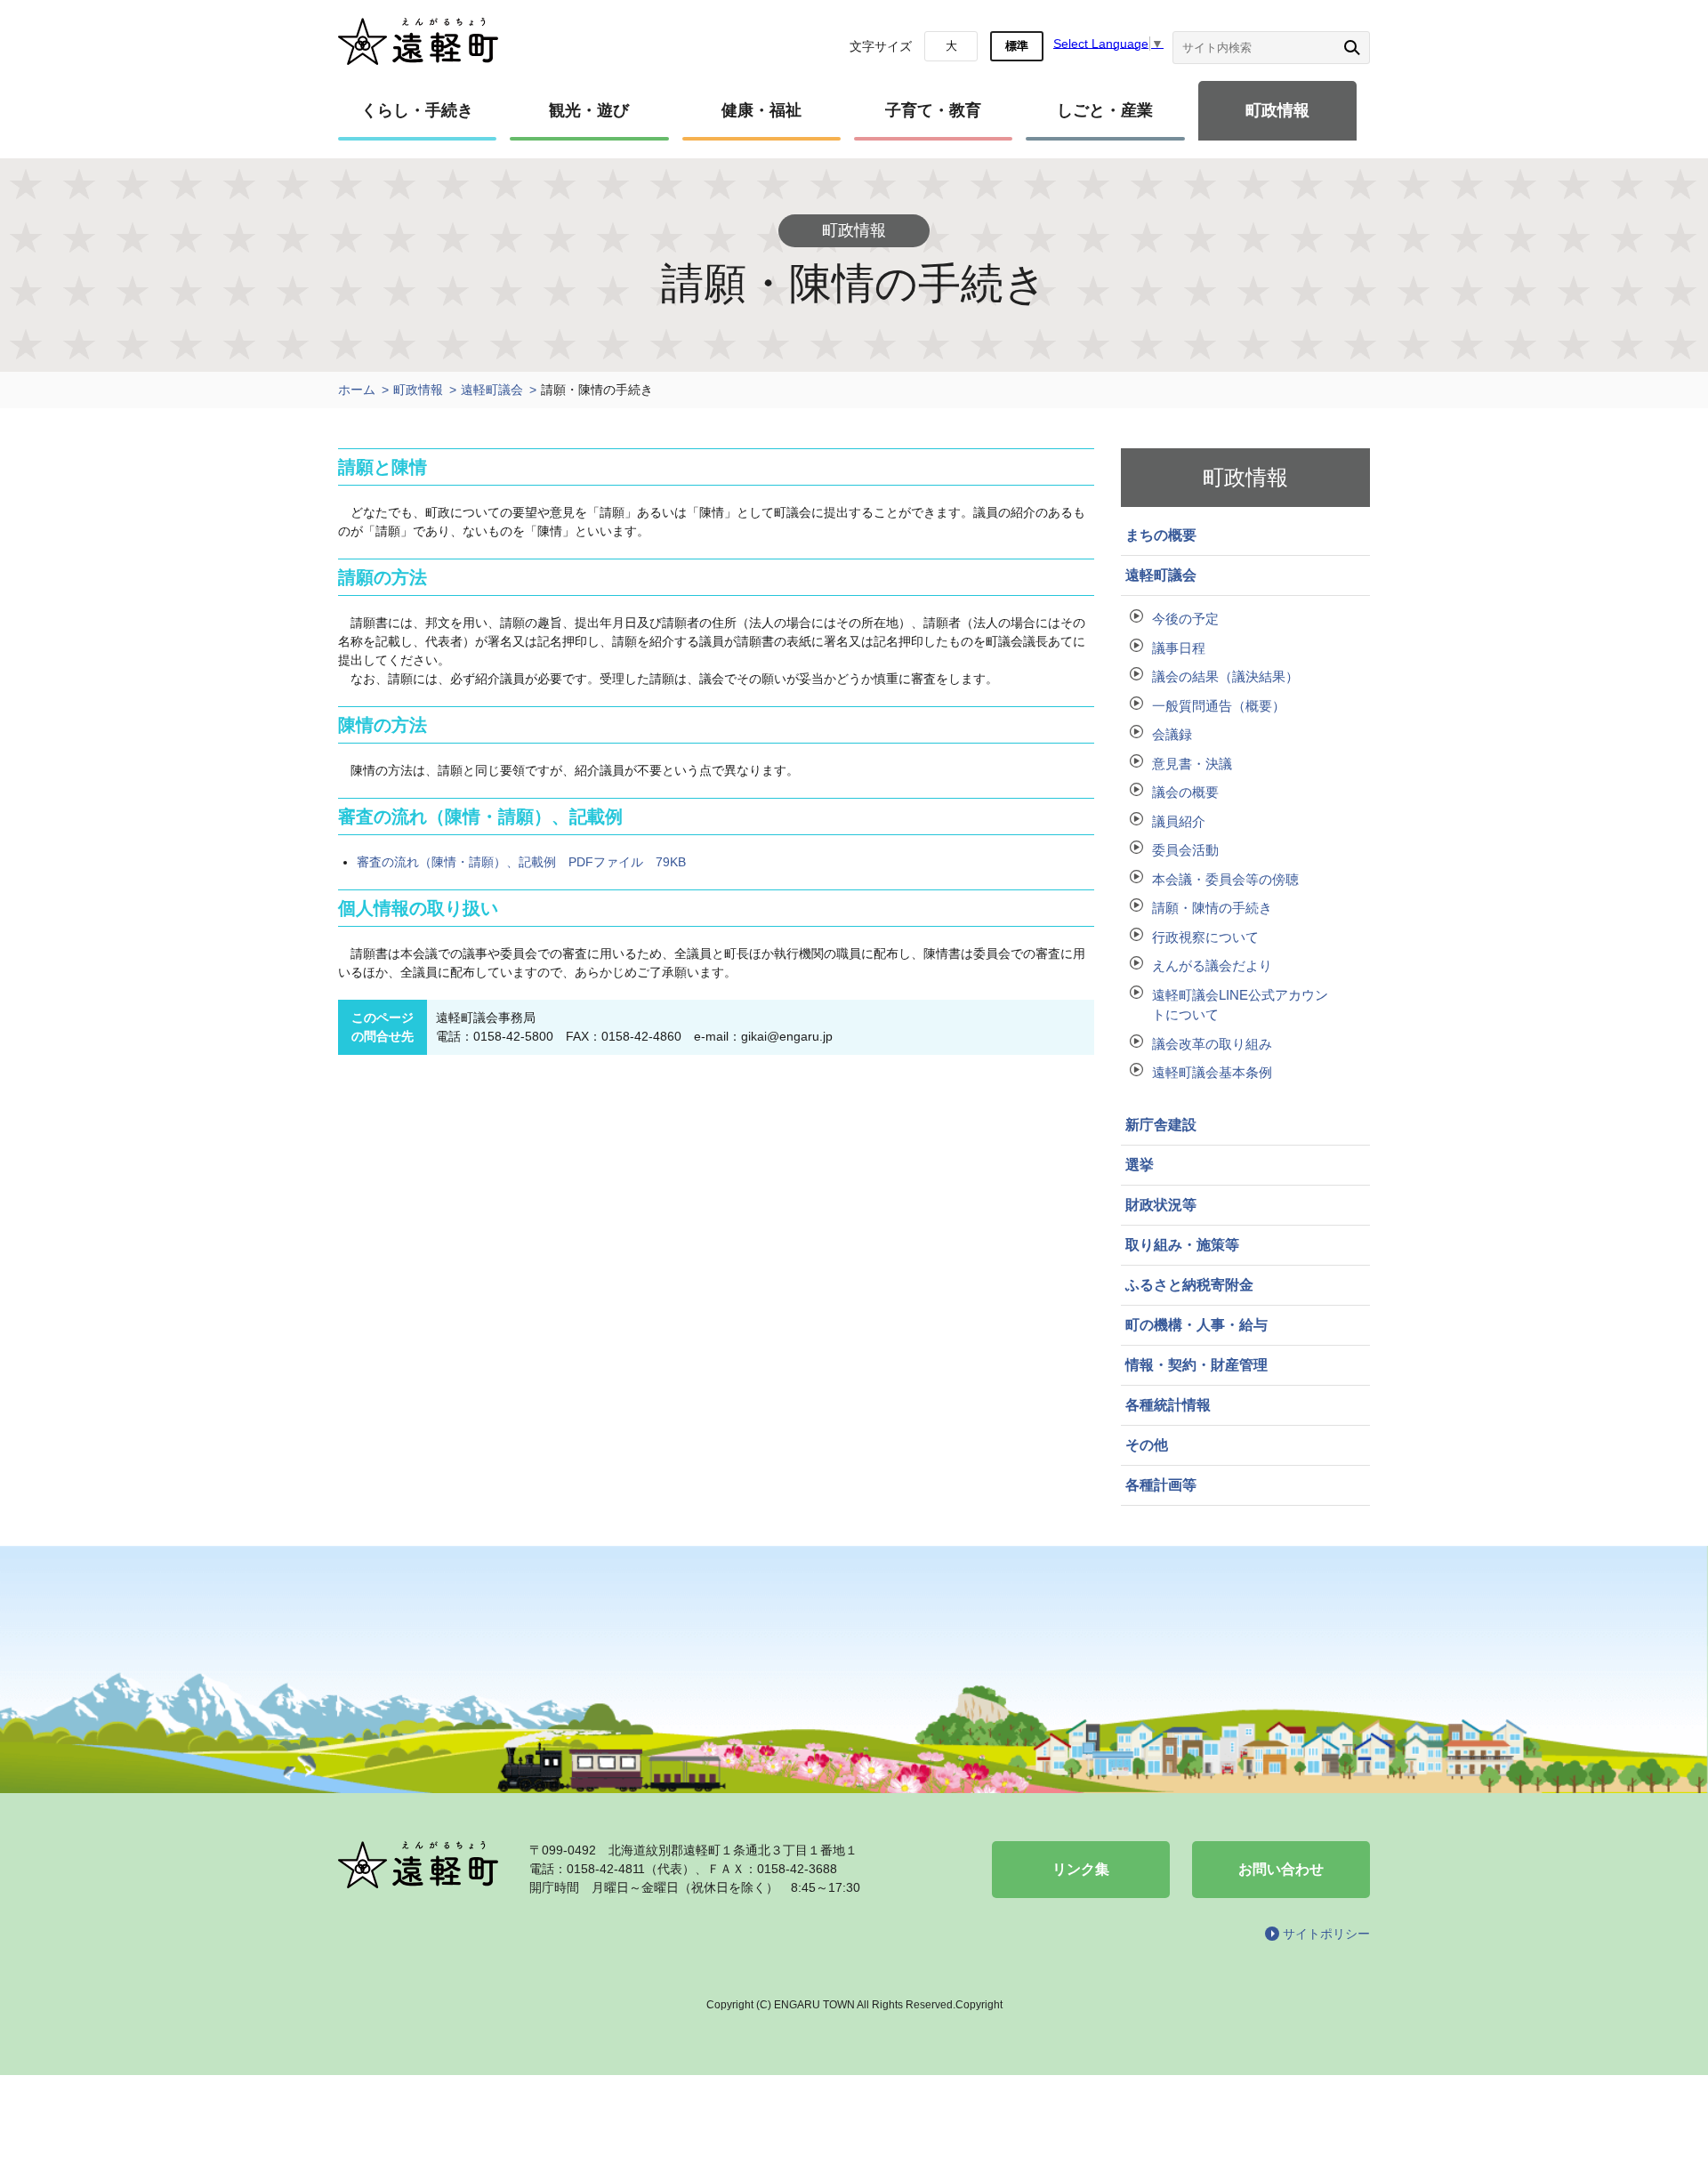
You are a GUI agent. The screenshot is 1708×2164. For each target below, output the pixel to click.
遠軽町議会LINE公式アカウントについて (1240, 1005)
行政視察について (1205, 937)
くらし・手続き (417, 110)
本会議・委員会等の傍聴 (1225, 879)
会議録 (1172, 734)
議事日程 (1179, 648)
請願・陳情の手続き (1212, 908)
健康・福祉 (761, 110)
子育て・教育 (933, 110)
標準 (1017, 46)
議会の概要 (1185, 792)
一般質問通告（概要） (1219, 706)
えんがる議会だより (1212, 965)
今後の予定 (1185, 619)
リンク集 (1081, 1869)
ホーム (357, 390)
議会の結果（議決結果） (1225, 676)
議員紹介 (1179, 821)
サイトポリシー (1326, 1934)
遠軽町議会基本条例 (1212, 1072)
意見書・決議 (1192, 764)
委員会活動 (1185, 850)
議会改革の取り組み (1212, 1044)
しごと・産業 (1105, 110)
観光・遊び (589, 110)
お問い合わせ (1281, 1869)
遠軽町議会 (492, 390)
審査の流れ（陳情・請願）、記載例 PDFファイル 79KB (521, 862)
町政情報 (1277, 110)
